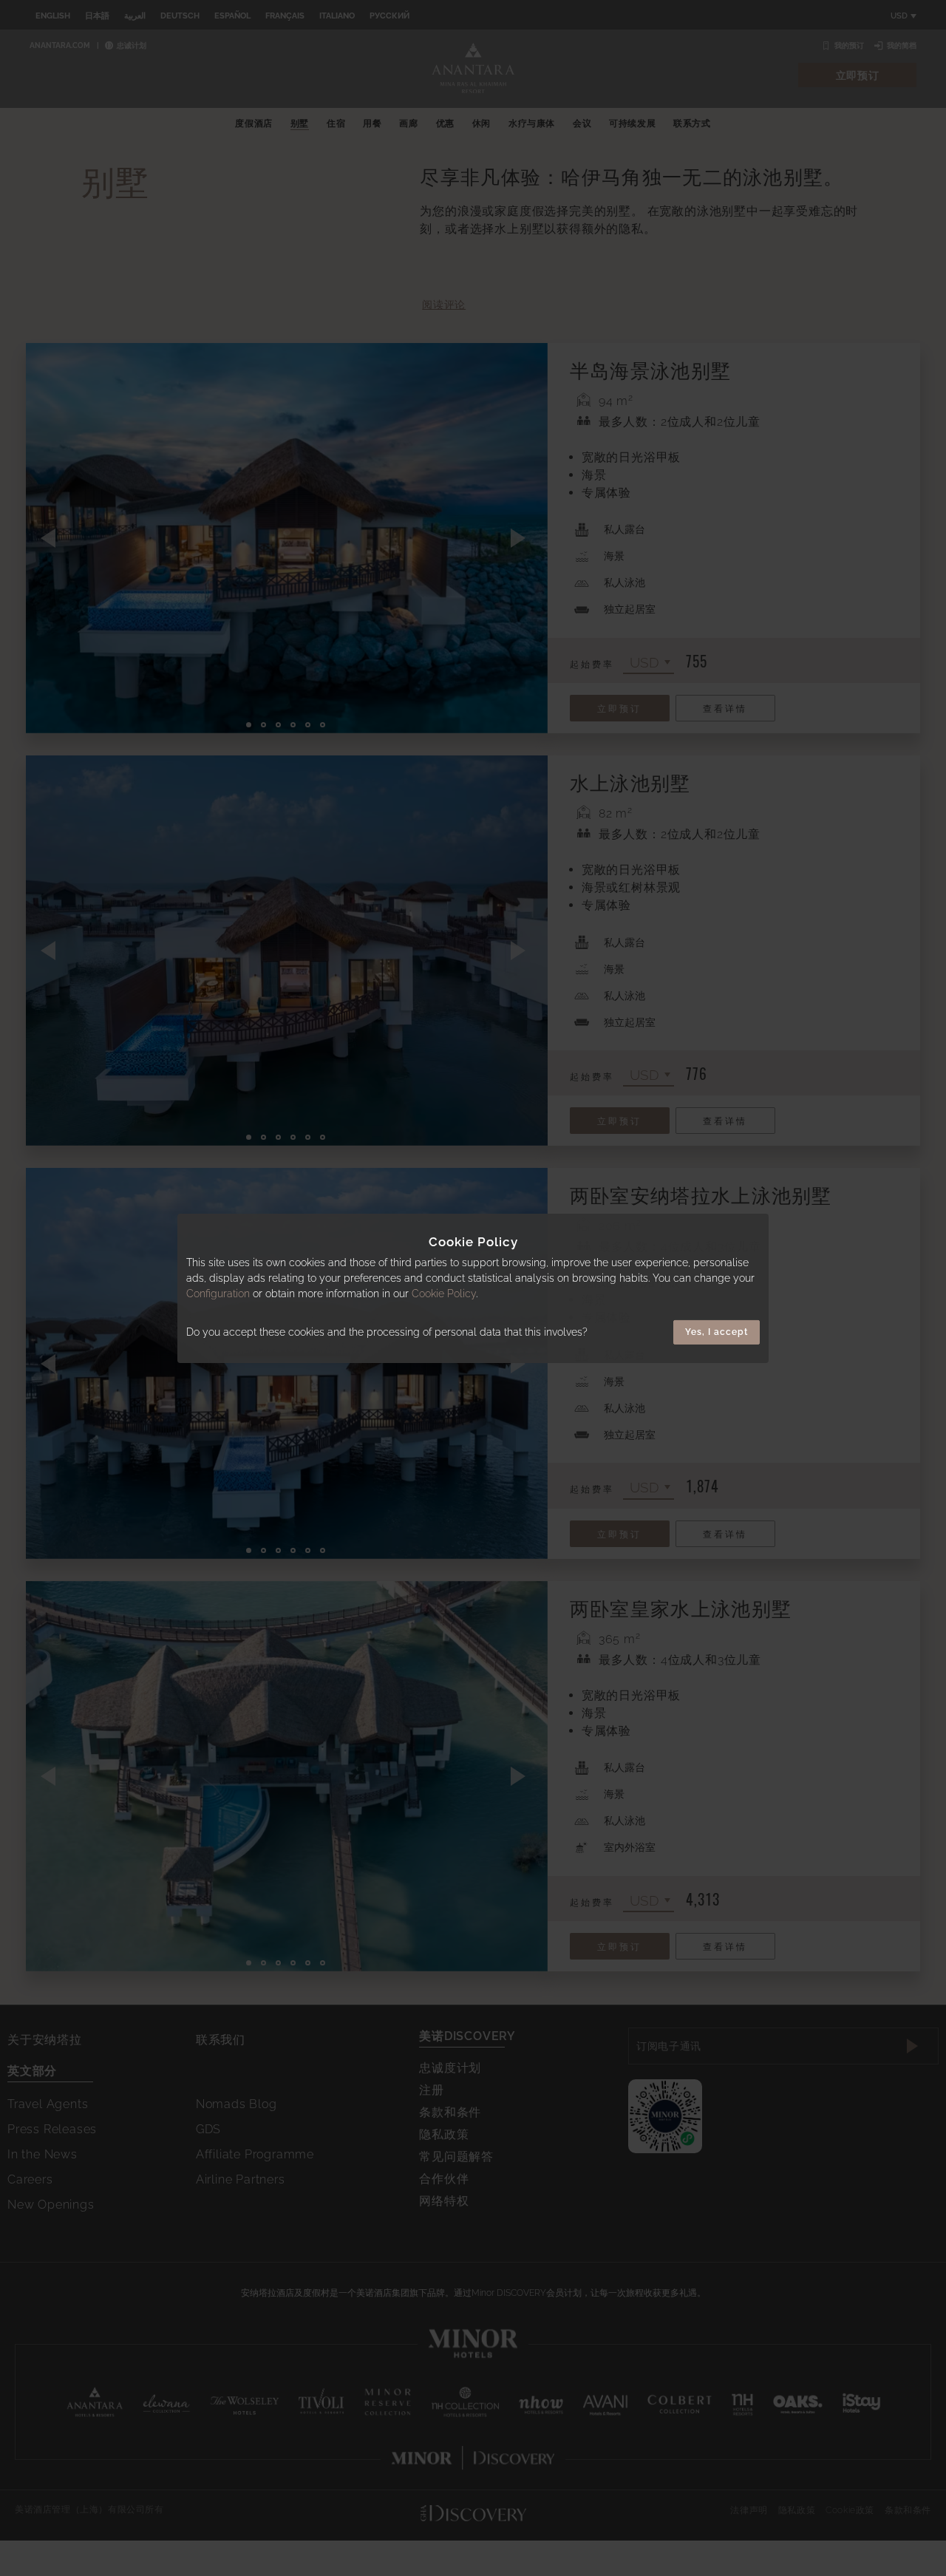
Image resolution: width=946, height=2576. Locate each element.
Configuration (218, 1294)
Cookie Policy (444, 1294)
